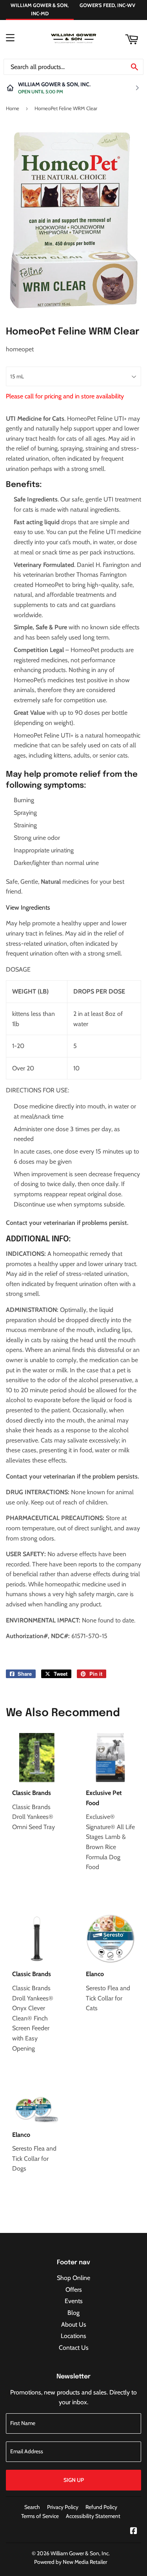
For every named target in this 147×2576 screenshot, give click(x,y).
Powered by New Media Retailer (71, 2562)
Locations (73, 2336)
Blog (73, 2313)
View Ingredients (28, 907)
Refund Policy (101, 2507)
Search (32, 2507)
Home (13, 108)
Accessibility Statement (93, 2516)
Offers (74, 2290)
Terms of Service (40, 2516)
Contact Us (74, 2348)
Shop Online (73, 2278)
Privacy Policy (63, 2507)
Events (74, 2301)
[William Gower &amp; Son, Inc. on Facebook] (134, 2531)
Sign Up (74, 2480)
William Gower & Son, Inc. (80, 2553)
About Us (74, 2324)
